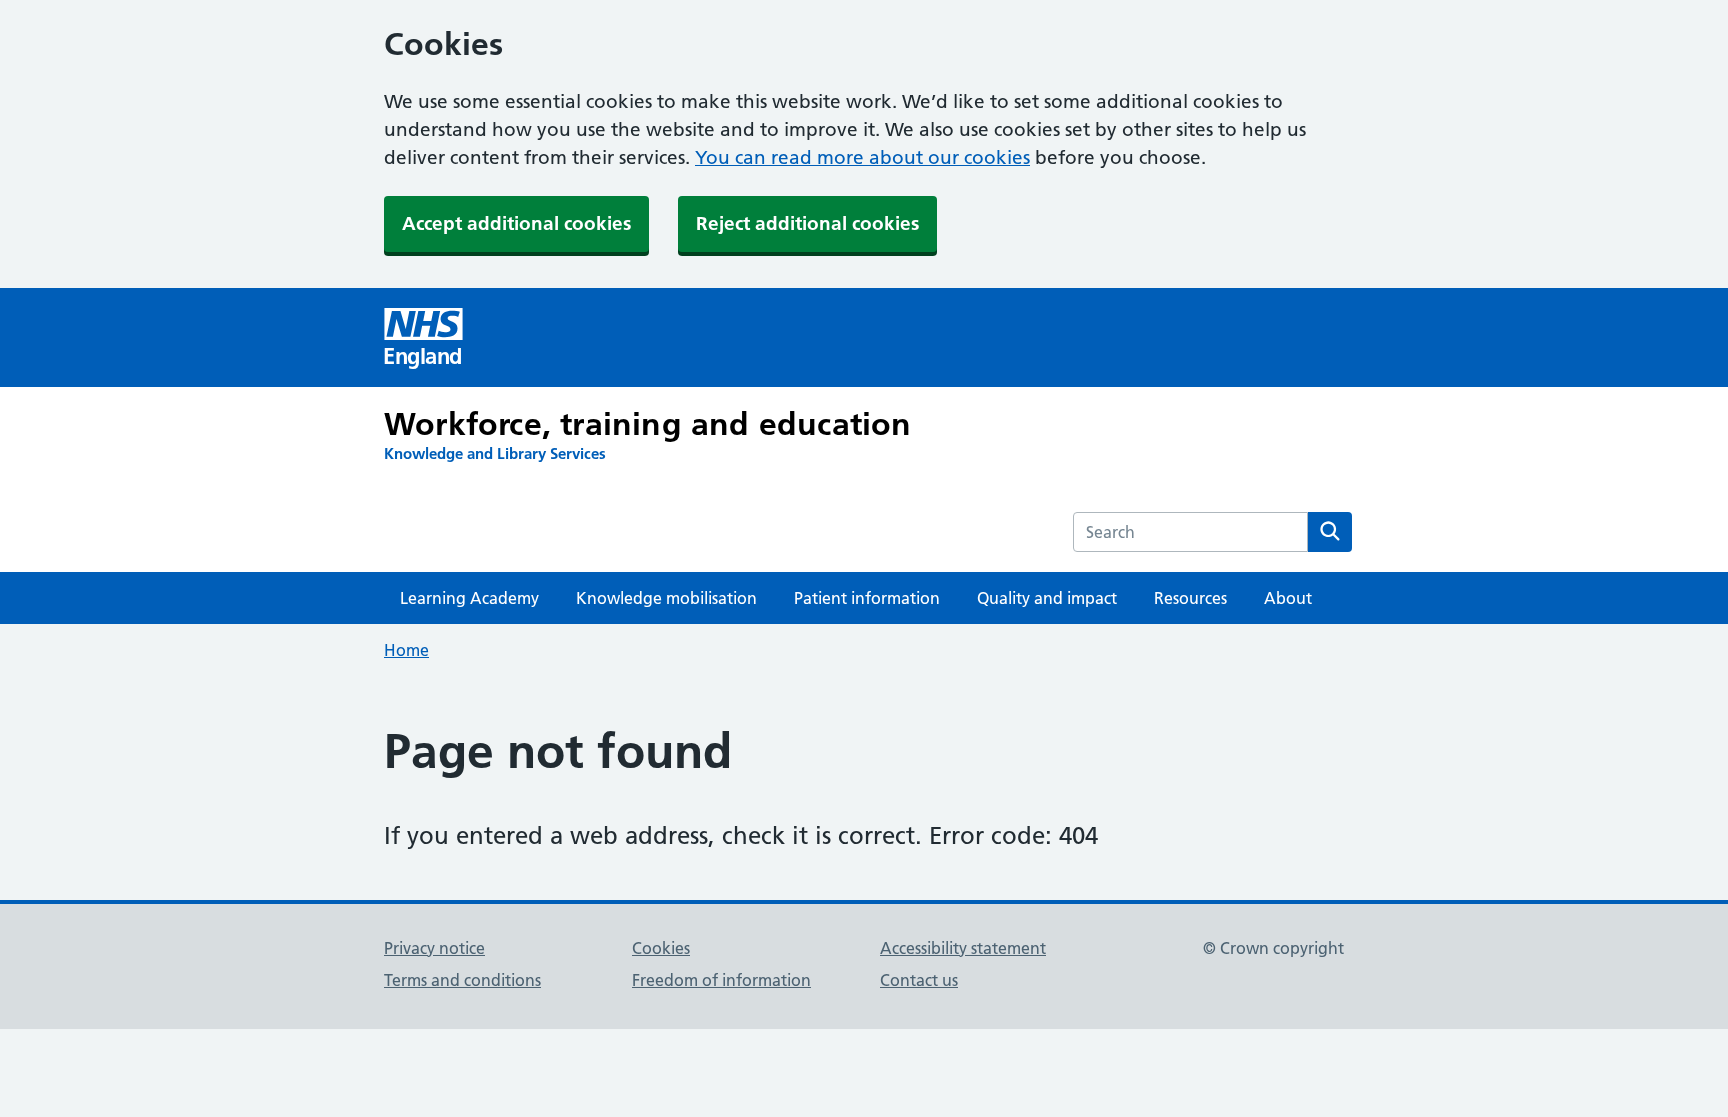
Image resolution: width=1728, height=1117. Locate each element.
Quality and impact (1047, 598)
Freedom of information (721, 980)
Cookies (661, 948)
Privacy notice (434, 948)
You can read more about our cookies (862, 157)
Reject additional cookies (807, 223)
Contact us (919, 980)
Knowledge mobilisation (666, 598)
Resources (1190, 598)
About (1288, 598)
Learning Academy (469, 598)
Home (406, 650)
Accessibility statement (963, 948)
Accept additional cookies (516, 223)
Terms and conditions (462, 980)
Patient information (867, 598)
